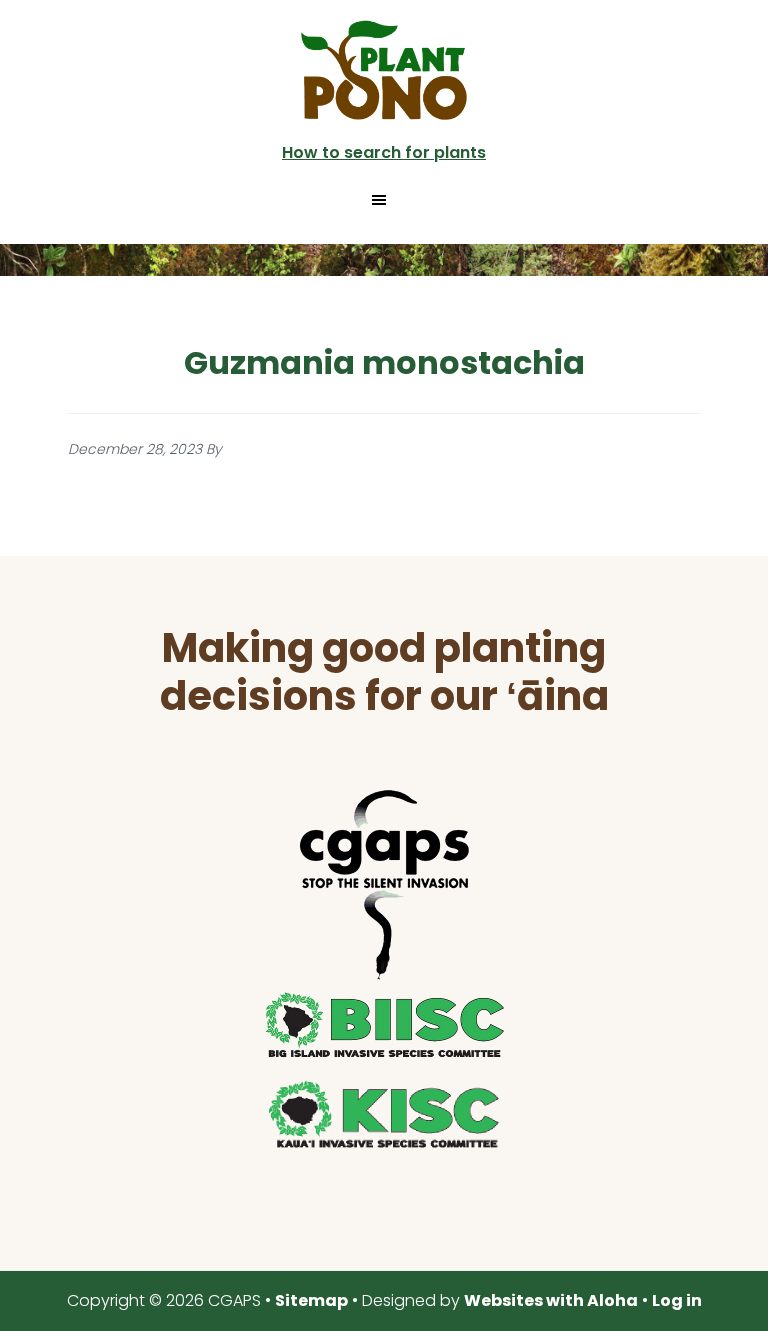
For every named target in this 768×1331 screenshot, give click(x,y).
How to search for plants (384, 152)
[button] (383, 200)
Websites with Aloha (551, 1300)
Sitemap (311, 1300)
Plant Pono (384, 70)
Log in (677, 1300)
